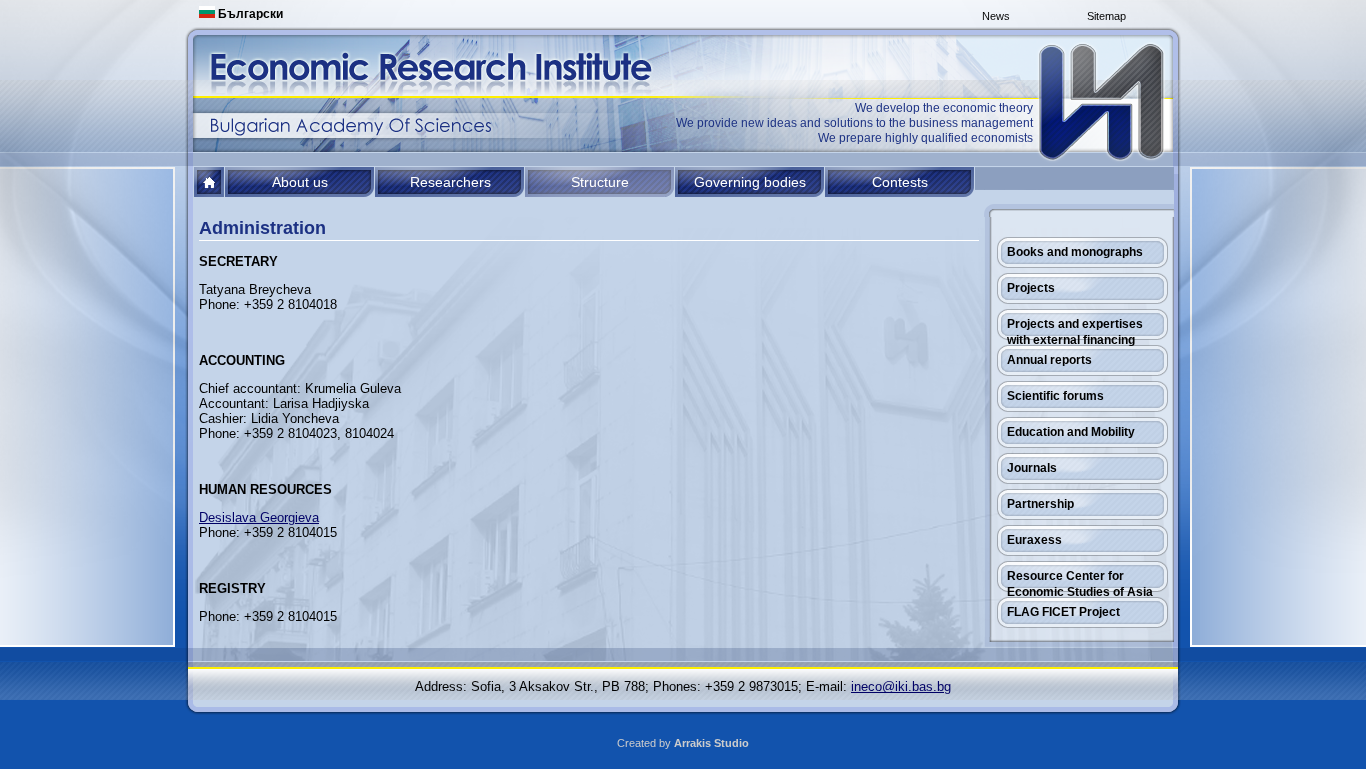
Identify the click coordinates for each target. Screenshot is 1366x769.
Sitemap (1106, 16)
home (209, 182)
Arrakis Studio (711, 743)
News (996, 16)
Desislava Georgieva (259, 517)
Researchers (450, 182)
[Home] (1103, 102)
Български (249, 14)
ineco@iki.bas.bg (901, 686)
